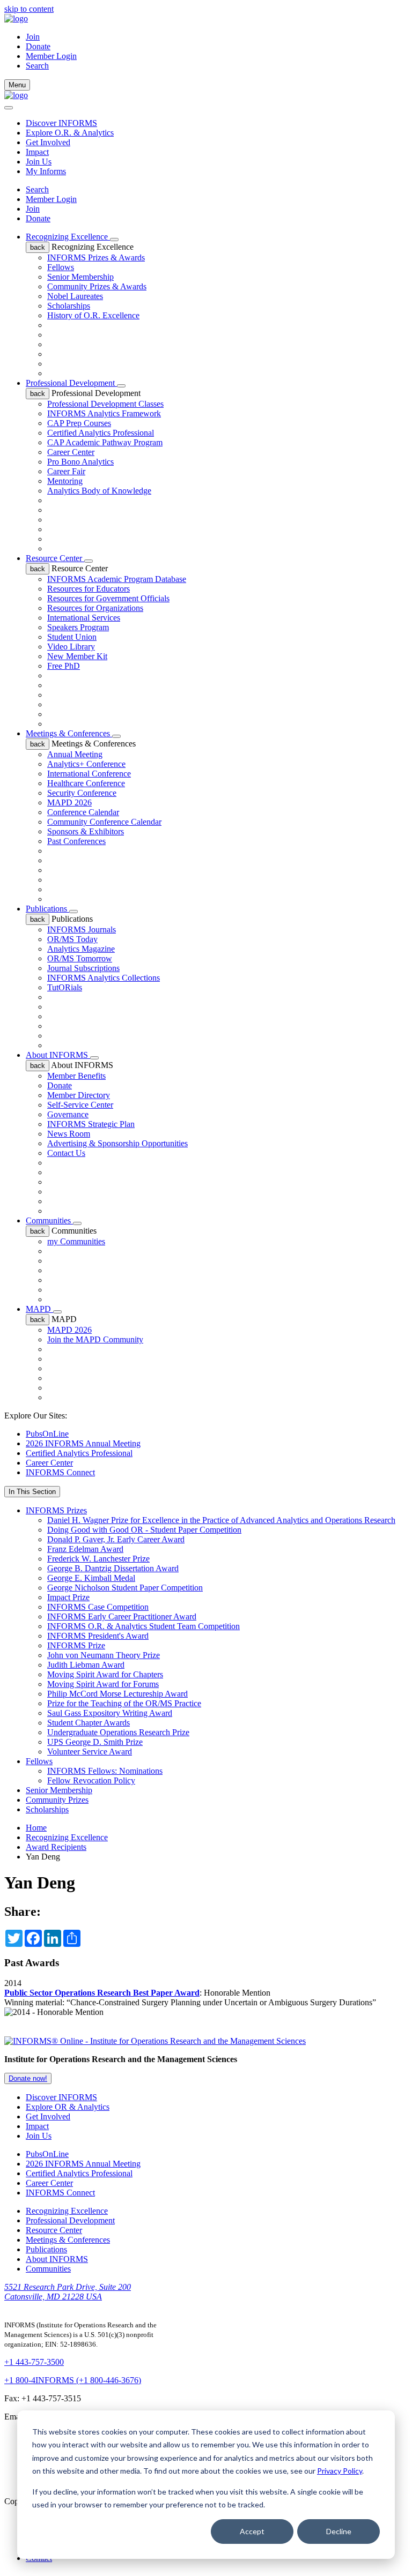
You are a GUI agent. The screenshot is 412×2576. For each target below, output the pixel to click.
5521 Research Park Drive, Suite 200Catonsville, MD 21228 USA (68, 2292)
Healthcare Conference (86, 783)
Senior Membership (80, 277)
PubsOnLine (47, 1434)
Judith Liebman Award (86, 1665)
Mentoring (65, 481)
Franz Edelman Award (85, 1549)
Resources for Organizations (95, 608)
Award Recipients (56, 1847)
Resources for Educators (89, 589)
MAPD (39, 1309)
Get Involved (48, 142)
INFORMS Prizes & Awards (96, 257)
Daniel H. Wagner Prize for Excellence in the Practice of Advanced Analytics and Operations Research (221, 1520)
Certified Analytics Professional (101, 433)
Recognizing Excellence (68, 237)
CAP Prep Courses (79, 423)
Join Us (39, 162)
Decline (339, 2531)
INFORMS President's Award (98, 1636)
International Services (84, 618)
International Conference (89, 774)
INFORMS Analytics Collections (104, 978)
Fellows (61, 267)
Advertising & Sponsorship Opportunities (117, 1143)
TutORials (65, 987)
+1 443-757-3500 (34, 2362)
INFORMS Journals (82, 929)
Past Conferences (76, 841)
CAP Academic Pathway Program (105, 442)
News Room (69, 1134)
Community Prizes (57, 1800)
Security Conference (82, 793)
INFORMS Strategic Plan (91, 1124)
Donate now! (28, 2078)
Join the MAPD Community (95, 1339)
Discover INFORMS (61, 123)
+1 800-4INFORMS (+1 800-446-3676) (73, 2380)
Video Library (71, 647)
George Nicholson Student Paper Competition (125, 1588)
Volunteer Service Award (90, 1752)
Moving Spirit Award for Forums (103, 1684)
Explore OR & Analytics (68, 2107)
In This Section (32, 1492)
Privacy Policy (340, 2471)
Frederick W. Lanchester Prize (98, 1559)
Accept (252, 2531)
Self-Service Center (80, 1105)
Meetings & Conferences (69, 733)
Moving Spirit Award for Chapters (105, 1674)
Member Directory (79, 1095)
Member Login (51, 56)
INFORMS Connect (60, 1472)
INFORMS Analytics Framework (104, 413)
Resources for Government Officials (108, 598)
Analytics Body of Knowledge (99, 491)
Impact (37, 152)
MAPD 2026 (69, 802)
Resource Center (55, 558)
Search (37, 189)
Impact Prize (68, 1597)
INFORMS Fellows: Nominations (105, 1771)
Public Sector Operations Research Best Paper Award (102, 1993)
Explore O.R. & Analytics (70, 133)
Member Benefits (76, 1076)
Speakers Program (78, 627)
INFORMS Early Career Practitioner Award (122, 1616)
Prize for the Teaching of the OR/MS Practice (124, 1703)
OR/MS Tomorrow (80, 958)
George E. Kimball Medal (91, 1578)
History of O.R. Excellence (93, 315)
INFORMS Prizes (56, 1510)
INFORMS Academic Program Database (117, 579)
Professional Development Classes (105, 404)
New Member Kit (77, 656)
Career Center (71, 452)
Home (36, 1828)
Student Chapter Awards (89, 1723)
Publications (47, 909)
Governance (68, 1114)
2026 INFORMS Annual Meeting (83, 1443)
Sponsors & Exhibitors (86, 831)
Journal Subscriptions (83, 968)
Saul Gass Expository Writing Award (110, 1713)
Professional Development (71, 383)
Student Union (72, 637)
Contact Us (66, 1153)
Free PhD (64, 666)
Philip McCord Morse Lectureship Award (117, 1694)
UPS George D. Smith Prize (95, 1742)
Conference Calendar (83, 812)
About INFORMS (58, 1055)
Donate (38, 46)
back (38, 247)
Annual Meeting (75, 754)
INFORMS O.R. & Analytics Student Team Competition (144, 1626)
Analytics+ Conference (86, 764)
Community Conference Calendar (104, 822)
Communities (49, 1220)
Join (33, 37)
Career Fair (66, 471)
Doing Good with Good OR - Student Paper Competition (144, 1530)
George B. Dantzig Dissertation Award (113, 1568)
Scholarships (69, 306)
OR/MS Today (72, 939)
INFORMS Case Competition (98, 1607)
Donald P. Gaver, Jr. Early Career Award (116, 1539)
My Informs (46, 171)
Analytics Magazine (81, 949)
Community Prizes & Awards (97, 286)
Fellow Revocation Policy (91, 1780)
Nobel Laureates (75, 296)
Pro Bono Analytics (80, 462)
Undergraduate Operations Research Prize (118, 1732)
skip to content (29, 9)
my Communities (76, 1241)
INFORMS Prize (76, 1645)
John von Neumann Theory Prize (104, 1655)
